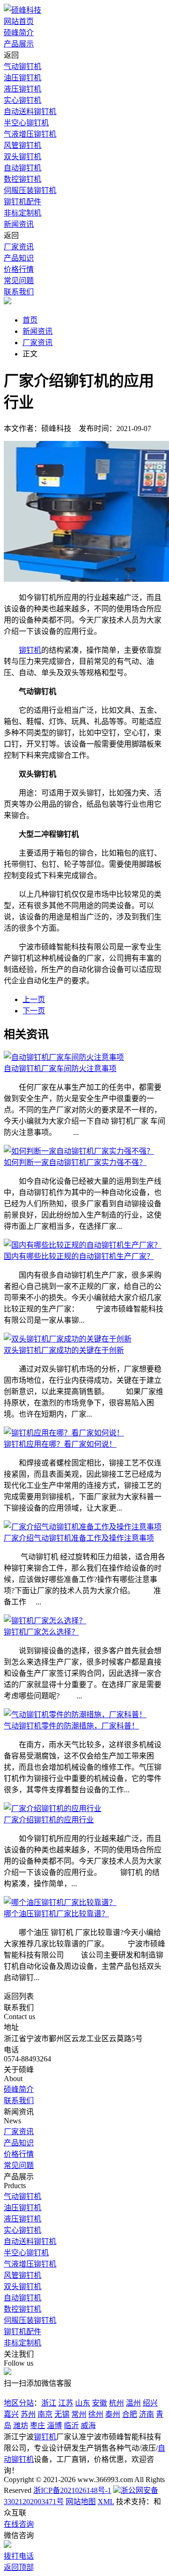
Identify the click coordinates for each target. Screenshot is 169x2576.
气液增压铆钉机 (30, 134)
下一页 (34, 1011)
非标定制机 (23, 213)
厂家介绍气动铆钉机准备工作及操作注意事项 (79, 1538)
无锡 (62, 2414)
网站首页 (19, 21)
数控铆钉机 (23, 179)
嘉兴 (11, 2414)
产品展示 (19, 44)
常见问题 (19, 281)
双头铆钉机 (23, 157)
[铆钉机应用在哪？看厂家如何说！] (64, 1433)
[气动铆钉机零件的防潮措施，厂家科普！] (75, 1715)
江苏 (66, 2403)
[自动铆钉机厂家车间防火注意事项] (64, 1057)
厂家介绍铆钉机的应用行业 (49, 1820)
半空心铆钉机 (26, 123)
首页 (30, 320)
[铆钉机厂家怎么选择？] (45, 1621)
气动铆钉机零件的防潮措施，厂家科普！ (71, 1726)
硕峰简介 (19, 33)
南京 (45, 2414)
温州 (133, 2403)
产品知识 (19, 258)
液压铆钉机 (23, 89)
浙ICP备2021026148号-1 (72, 2490)
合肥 (130, 2414)
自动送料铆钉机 (30, 112)
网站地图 (81, 2502)
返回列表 (19, 1996)
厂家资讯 (19, 247)
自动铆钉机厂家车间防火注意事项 (60, 1068)
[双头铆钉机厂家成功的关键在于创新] (68, 1339)
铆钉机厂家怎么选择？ (41, 1632)
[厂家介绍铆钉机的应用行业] (53, 1809)
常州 (79, 2414)
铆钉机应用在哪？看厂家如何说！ (60, 1444)
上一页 (34, 999)
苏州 (28, 2414)
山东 (83, 2403)
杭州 (116, 2403)
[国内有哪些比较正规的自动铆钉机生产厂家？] (83, 1245)
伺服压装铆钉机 (30, 190)
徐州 (96, 2414)
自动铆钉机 (23, 168)
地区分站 (19, 2403)
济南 (146, 2414)
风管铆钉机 (23, 145)
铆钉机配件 (23, 202)
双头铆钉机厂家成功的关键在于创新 (64, 1350)
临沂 (71, 2426)
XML (106, 2502)
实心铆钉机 (23, 100)
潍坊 (21, 2426)
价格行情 (19, 269)
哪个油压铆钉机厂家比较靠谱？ (56, 1914)
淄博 (54, 2426)
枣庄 (38, 2426)
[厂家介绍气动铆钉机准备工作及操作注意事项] (83, 1527)
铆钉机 (30, 650)
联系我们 (19, 292)
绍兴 (150, 2403)
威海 (88, 2426)
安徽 (100, 2403)
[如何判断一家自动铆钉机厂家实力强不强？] (79, 1151)
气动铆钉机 (23, 66)
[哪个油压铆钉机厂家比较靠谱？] (60, 1902)
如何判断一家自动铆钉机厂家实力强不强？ (75, 1162)
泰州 (113, 2414)
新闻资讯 (19, 224)
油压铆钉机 (23, 78)
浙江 (49, 2403)
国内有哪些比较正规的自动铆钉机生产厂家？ (79, 1256)
